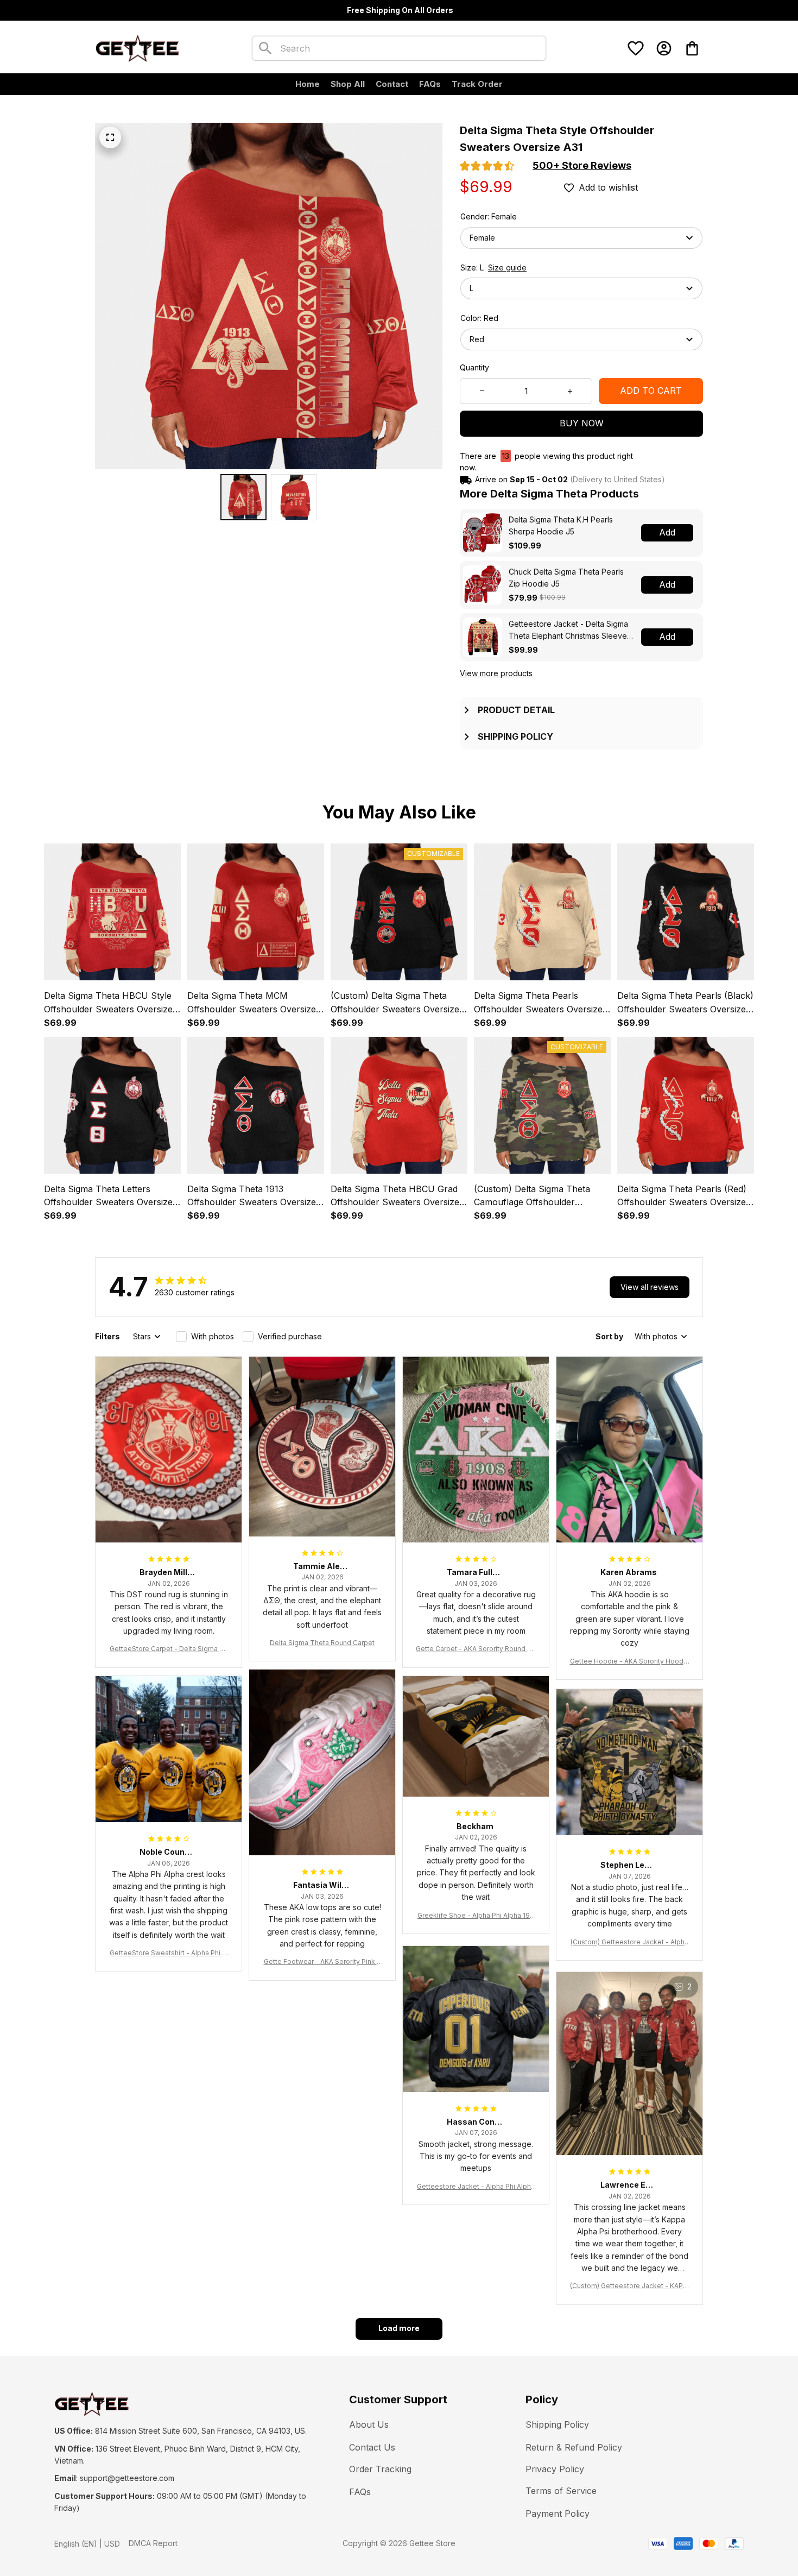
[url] (127, 2478)
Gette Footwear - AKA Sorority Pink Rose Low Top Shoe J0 (322, 1962)
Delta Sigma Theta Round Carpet (322, 1643)
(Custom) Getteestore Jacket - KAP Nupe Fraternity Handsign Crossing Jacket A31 (630, 2286)
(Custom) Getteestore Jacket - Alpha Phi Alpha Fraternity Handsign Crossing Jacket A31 (629, 1942)
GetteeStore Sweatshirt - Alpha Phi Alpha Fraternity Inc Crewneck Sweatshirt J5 (169, 1953)
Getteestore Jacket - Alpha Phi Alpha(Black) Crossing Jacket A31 (476, 2187)
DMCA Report (153, 2543)
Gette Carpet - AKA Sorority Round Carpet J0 (476, 1649)
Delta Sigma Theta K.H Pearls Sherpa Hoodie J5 (561, 525)
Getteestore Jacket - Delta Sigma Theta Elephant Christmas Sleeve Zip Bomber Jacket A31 (568, 630)
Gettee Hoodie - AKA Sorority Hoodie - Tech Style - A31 (630, 1662)
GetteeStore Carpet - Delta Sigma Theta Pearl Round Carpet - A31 (169, 1649)
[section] (582, 166)
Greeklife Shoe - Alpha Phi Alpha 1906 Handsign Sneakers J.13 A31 (476, 1916)
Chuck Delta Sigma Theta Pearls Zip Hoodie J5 (566, 578)
